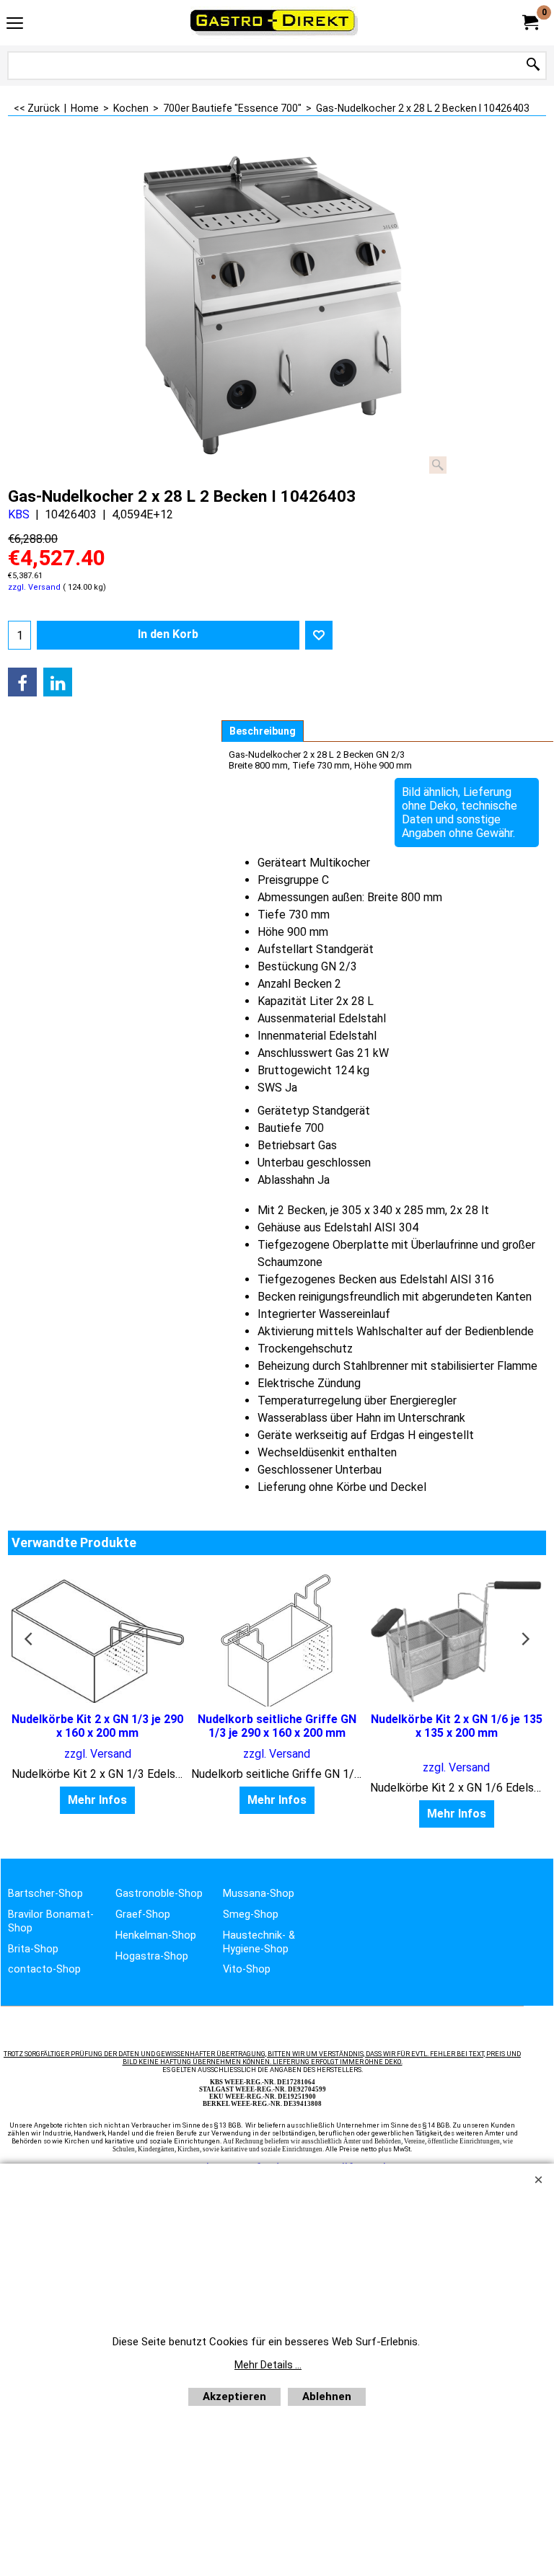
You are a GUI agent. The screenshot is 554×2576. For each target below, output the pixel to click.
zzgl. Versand (34, 587)
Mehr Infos (97, 1800)
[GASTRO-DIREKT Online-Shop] (274, 23)
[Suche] (533, 65)
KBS (19, 514)
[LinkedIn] (58, 682)
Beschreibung (263, 731)
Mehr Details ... (268, 2365)
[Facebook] (22, 682)
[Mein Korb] (529, 23)
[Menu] (15, 24)
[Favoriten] (319, 635)
